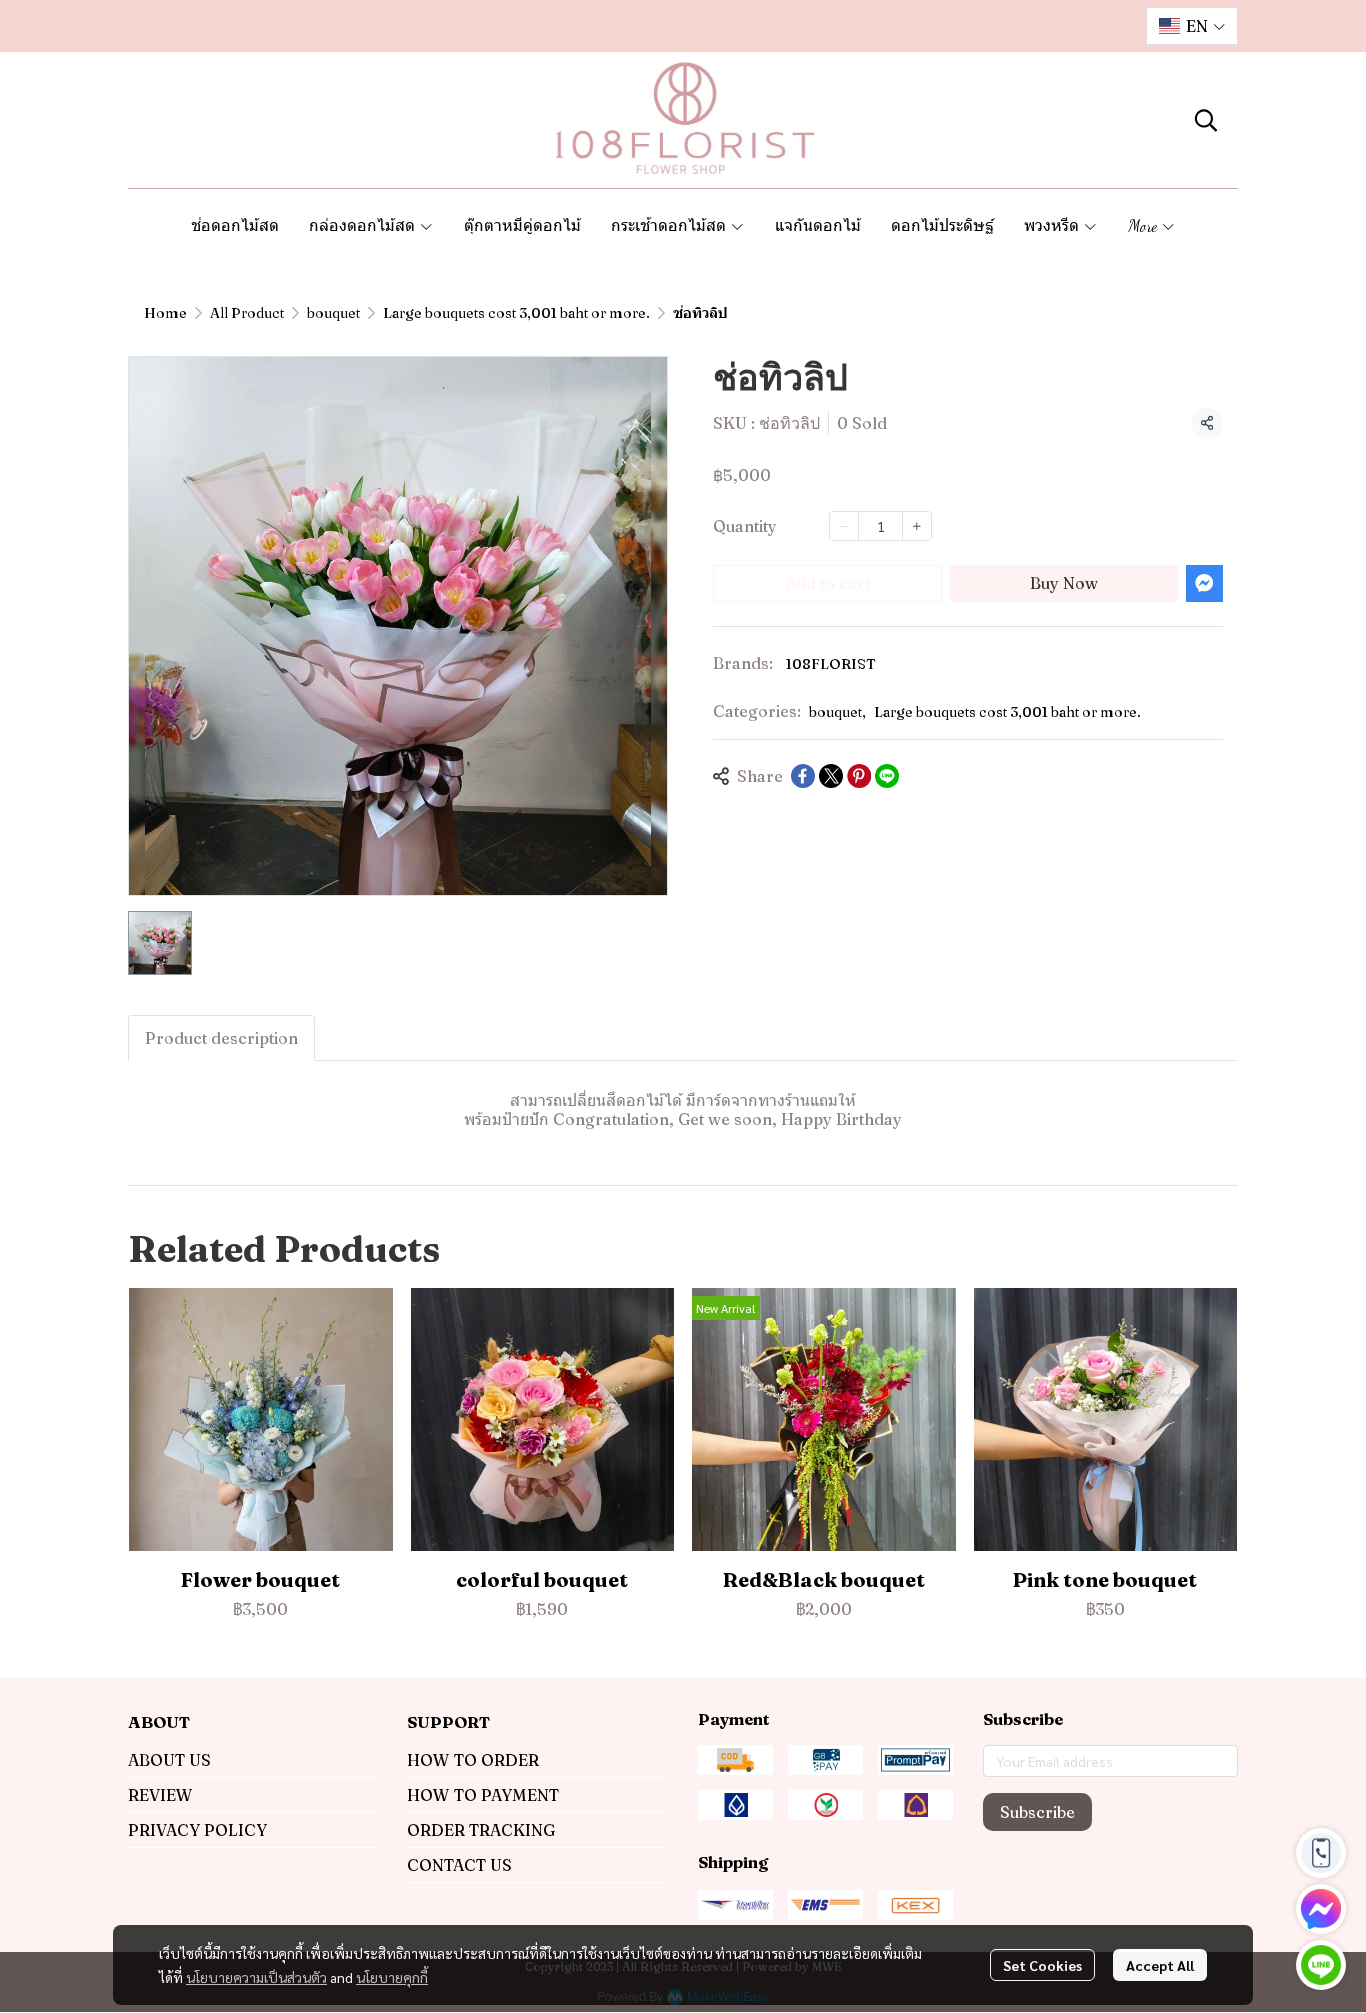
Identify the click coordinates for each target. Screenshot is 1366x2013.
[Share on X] (831, 776)
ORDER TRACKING (481, 1830)
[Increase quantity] (917, 526)
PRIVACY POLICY (197, 1830)
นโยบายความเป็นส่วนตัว (256, 1977)
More (1144, 225)
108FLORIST (831, 664)
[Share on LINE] (887, 776)
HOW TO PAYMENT (483, 1795)
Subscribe (1037, 1812)
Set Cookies (1042, 1965)
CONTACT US (459, 1865)
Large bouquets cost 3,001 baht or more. (516, 313)
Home (165, 313)
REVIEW (160, 1795)
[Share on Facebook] (803, 776)
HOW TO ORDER (473, 1760)
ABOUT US (169, 1760)
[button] (1192, 26)
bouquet (333, 313)
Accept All (1160, 1965)
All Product (247, 313)
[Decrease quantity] (844, 526)
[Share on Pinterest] (859, 776)
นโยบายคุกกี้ (392, 1977)
